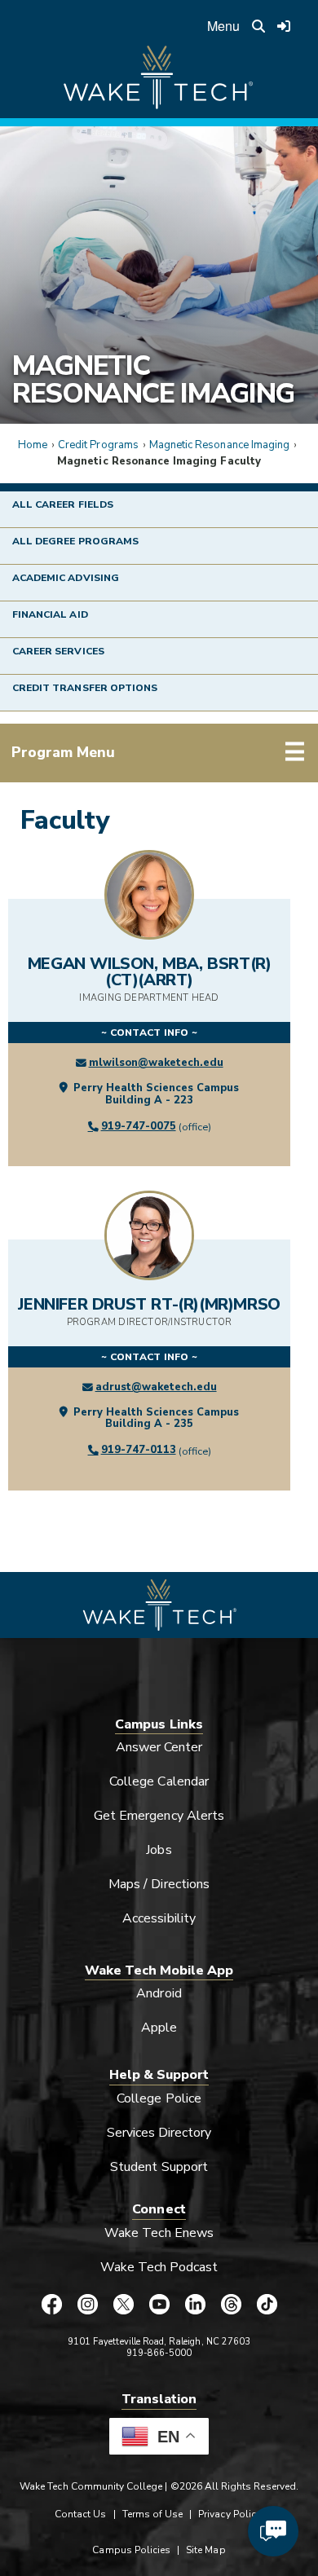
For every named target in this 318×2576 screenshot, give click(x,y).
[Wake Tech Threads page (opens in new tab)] (231, 2305)
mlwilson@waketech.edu (156, 1063)
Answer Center (159, 1747)
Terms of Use (153, 2514)
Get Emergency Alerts (159, 1816)
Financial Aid (50, 614)
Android (159, 1993)
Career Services (58, 651)
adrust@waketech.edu (156, 1387)
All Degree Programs (75, 541)
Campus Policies (131, 2550)
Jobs (159, 1850)
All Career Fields (63, 504)
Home (33, 445)
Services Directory (159, 2133)
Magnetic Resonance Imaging (153, 380)
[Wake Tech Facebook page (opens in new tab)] (51, 2305)
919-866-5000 (159, 2353)
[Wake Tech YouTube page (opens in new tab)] (159, 2305)
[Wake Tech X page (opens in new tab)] (123, 2305)
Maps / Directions (159, 1884)
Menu (223, 26)
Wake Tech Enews (159, 2233)
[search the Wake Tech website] (258, 26)
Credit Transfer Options (85, 688)
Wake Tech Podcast (159, 2267)
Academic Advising (66, 578)
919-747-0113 (139, 1450)
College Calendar (159, 1781)
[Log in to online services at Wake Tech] (285, 26)
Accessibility (159, 1918)
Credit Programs (98, 445)
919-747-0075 (139, 1126)
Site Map (205, 2550)
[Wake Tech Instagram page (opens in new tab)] (87, 2305)
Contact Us (80, 2514)
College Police (159, 2098)
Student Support (159, 2167)
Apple (159, 2028)
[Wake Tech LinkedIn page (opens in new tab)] (195, 2305)
